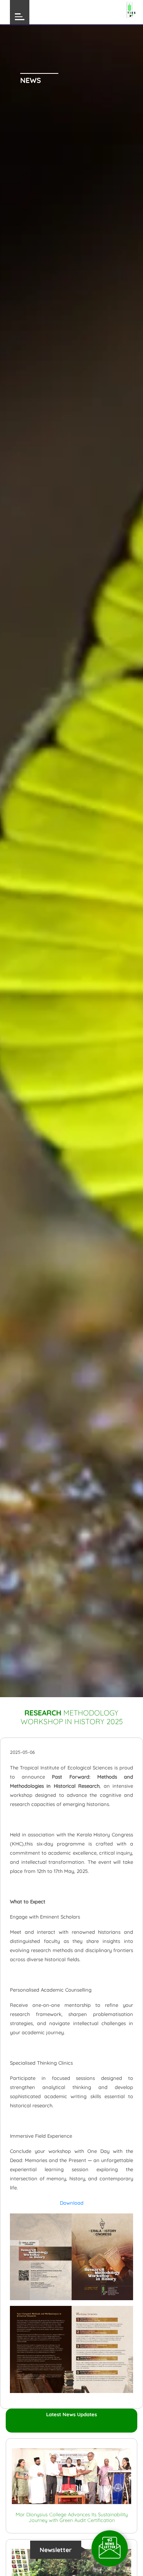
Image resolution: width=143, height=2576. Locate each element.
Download (72, 2203)
